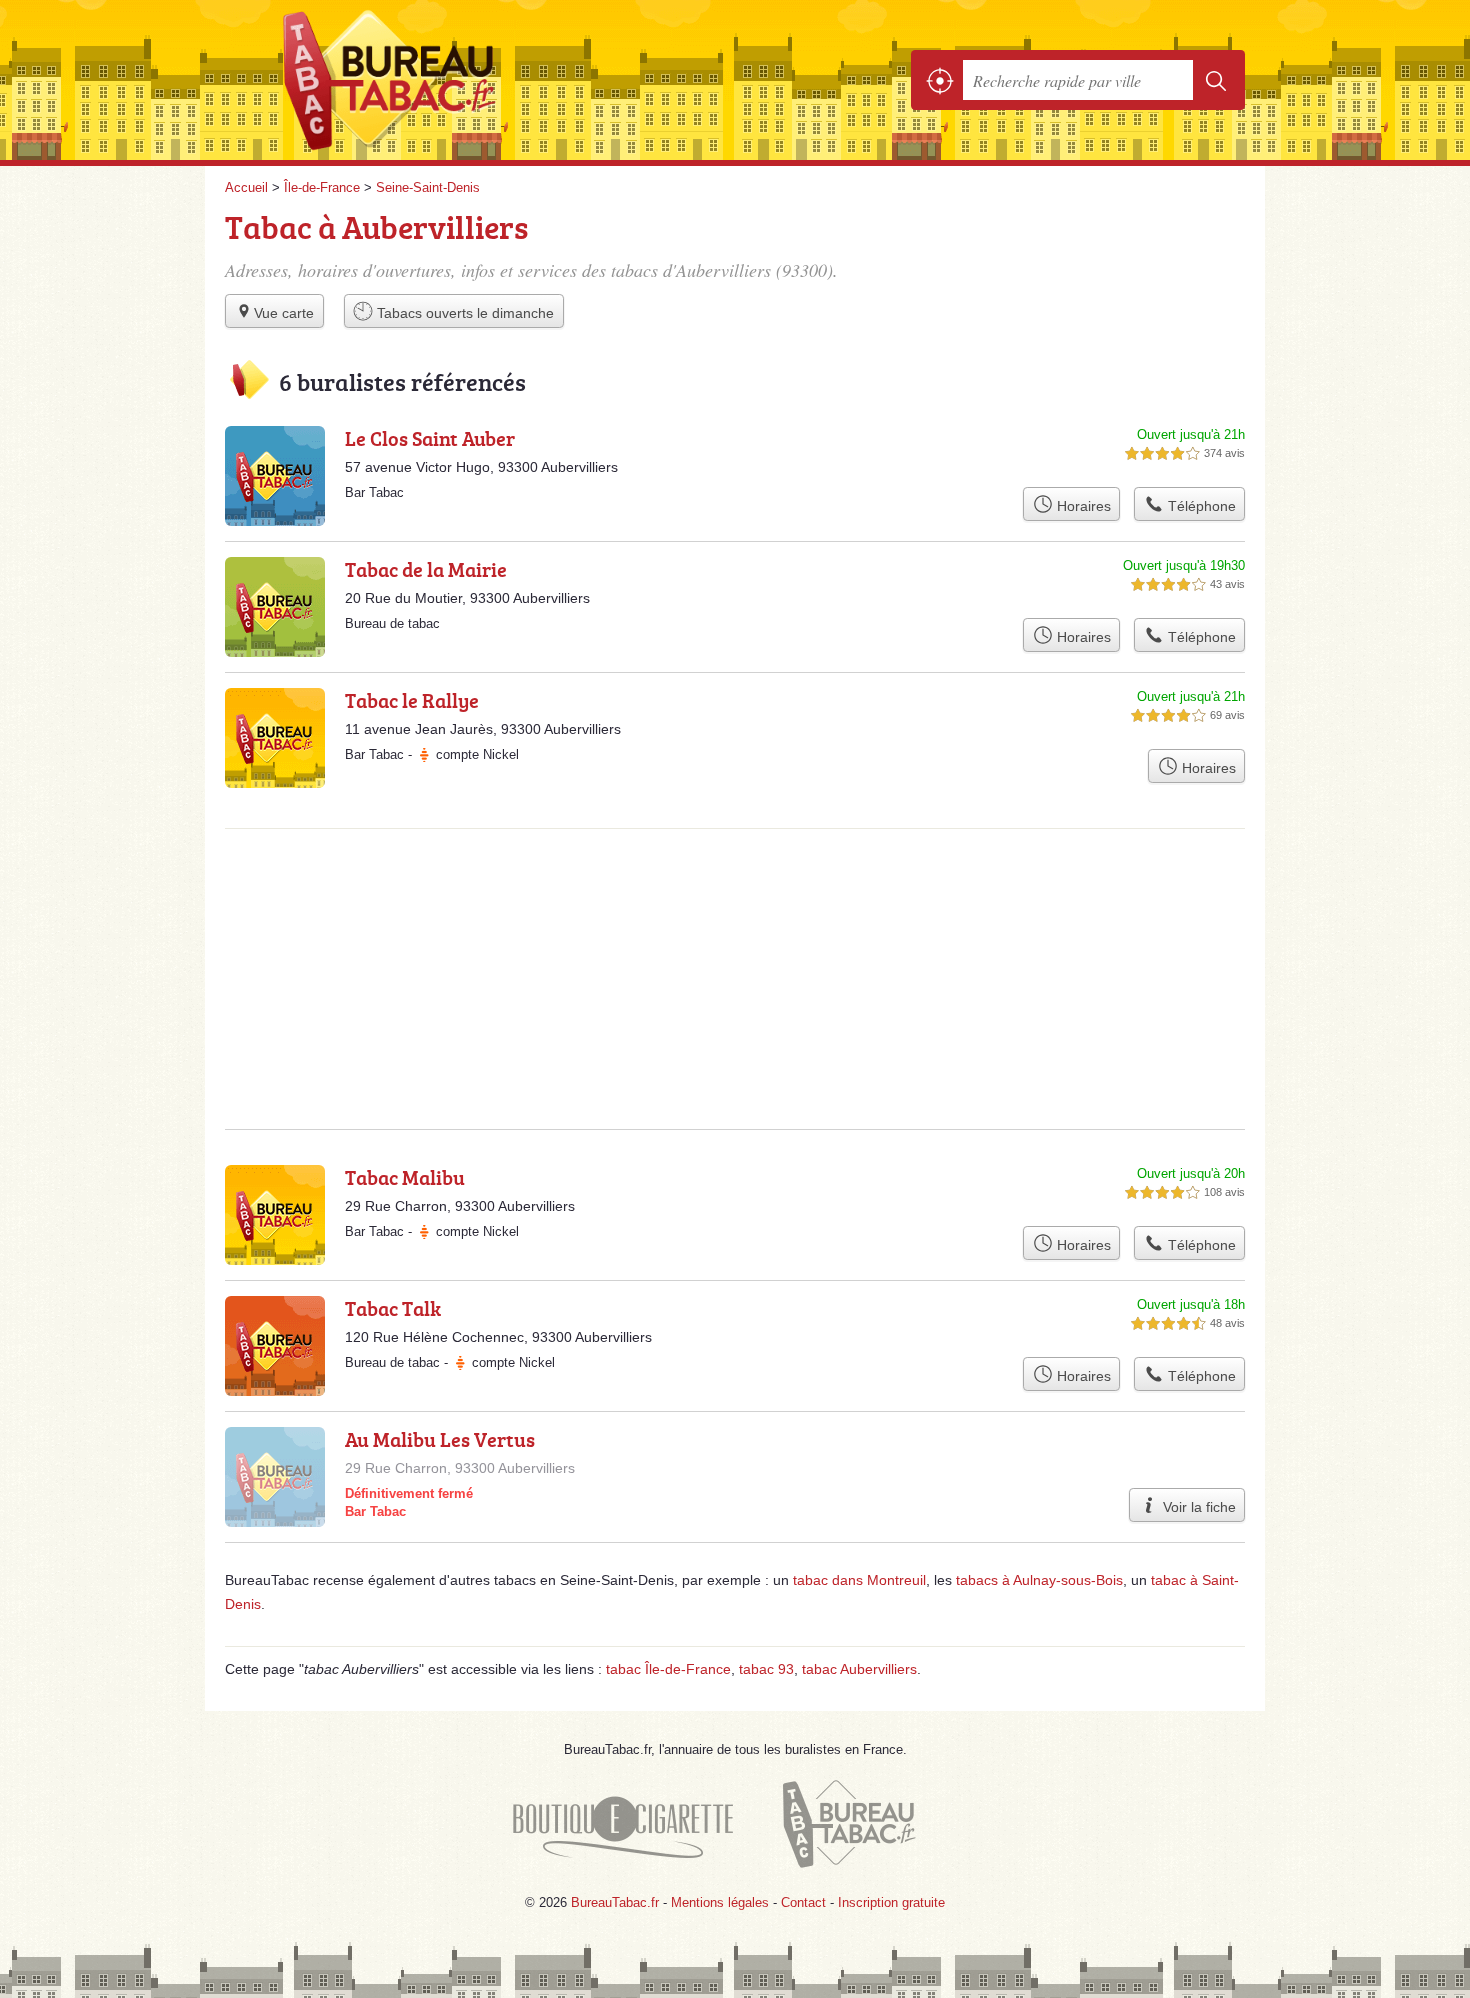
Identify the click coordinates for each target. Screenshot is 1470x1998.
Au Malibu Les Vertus (440, 1439)
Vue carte (284, 313)
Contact (803, 1902)
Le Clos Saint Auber (430, 438)
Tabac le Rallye (412, 700)
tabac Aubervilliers (859, 1669)
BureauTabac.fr (445, 80)
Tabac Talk (393, 1308)
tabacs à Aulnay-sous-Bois (1039, 1580)
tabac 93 (766, 1669)
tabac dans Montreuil (859, 1580)
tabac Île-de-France (668, 1669)
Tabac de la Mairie (426, 569)
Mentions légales (720, 1902)
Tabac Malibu (405, 1177)
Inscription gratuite (891, 1902)
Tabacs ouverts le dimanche (463, 313)
